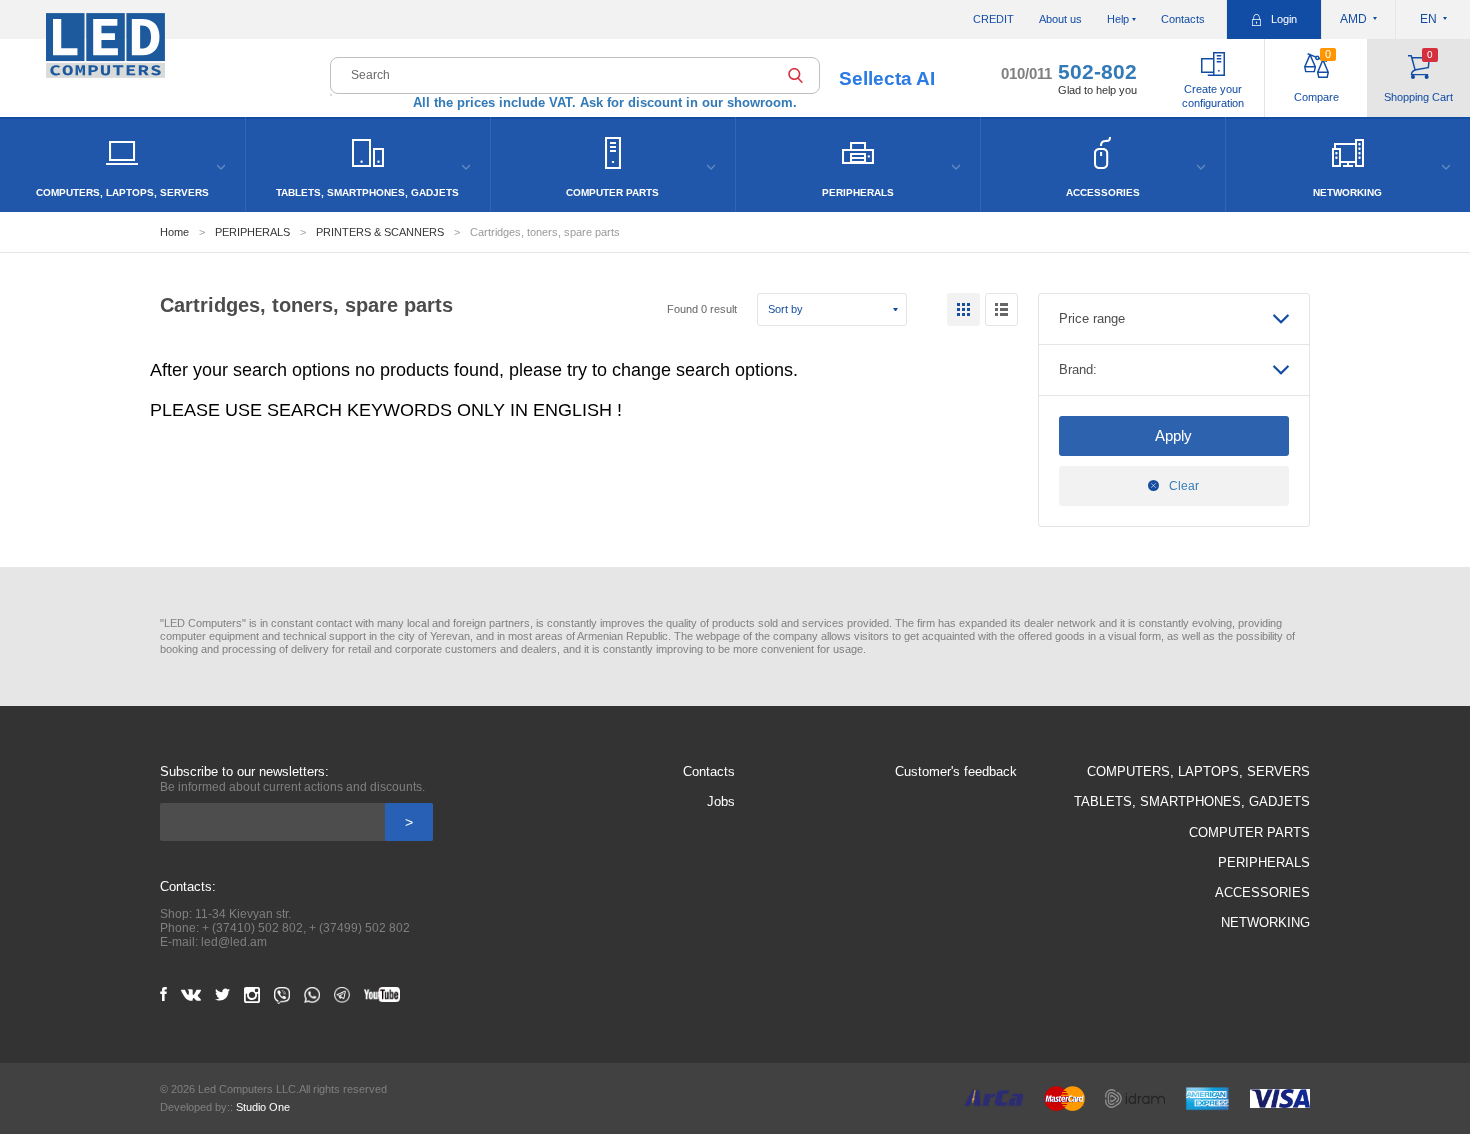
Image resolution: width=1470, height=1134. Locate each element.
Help (1118, 19)
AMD (1353, 19)
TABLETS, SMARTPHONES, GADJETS (1192, 801)
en (1428, 19)
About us (1060, 19)
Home (174, 232)
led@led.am (234, 942)
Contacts (1183, 19)
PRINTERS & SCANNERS (380, 232)
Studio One (263, 1107)
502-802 (1069, 71)
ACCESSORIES (1262, 892)
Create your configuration (1213, 96)
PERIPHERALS (252, 232)
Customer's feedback (956, 771)
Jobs (721, 801)
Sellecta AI (887, 78)
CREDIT (993, 19)
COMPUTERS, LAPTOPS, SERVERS (1198, 771)
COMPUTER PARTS (1249, 832)
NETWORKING (1265, 922)
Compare (1316, 75)
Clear (1184, 486)
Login (1284, 19)
